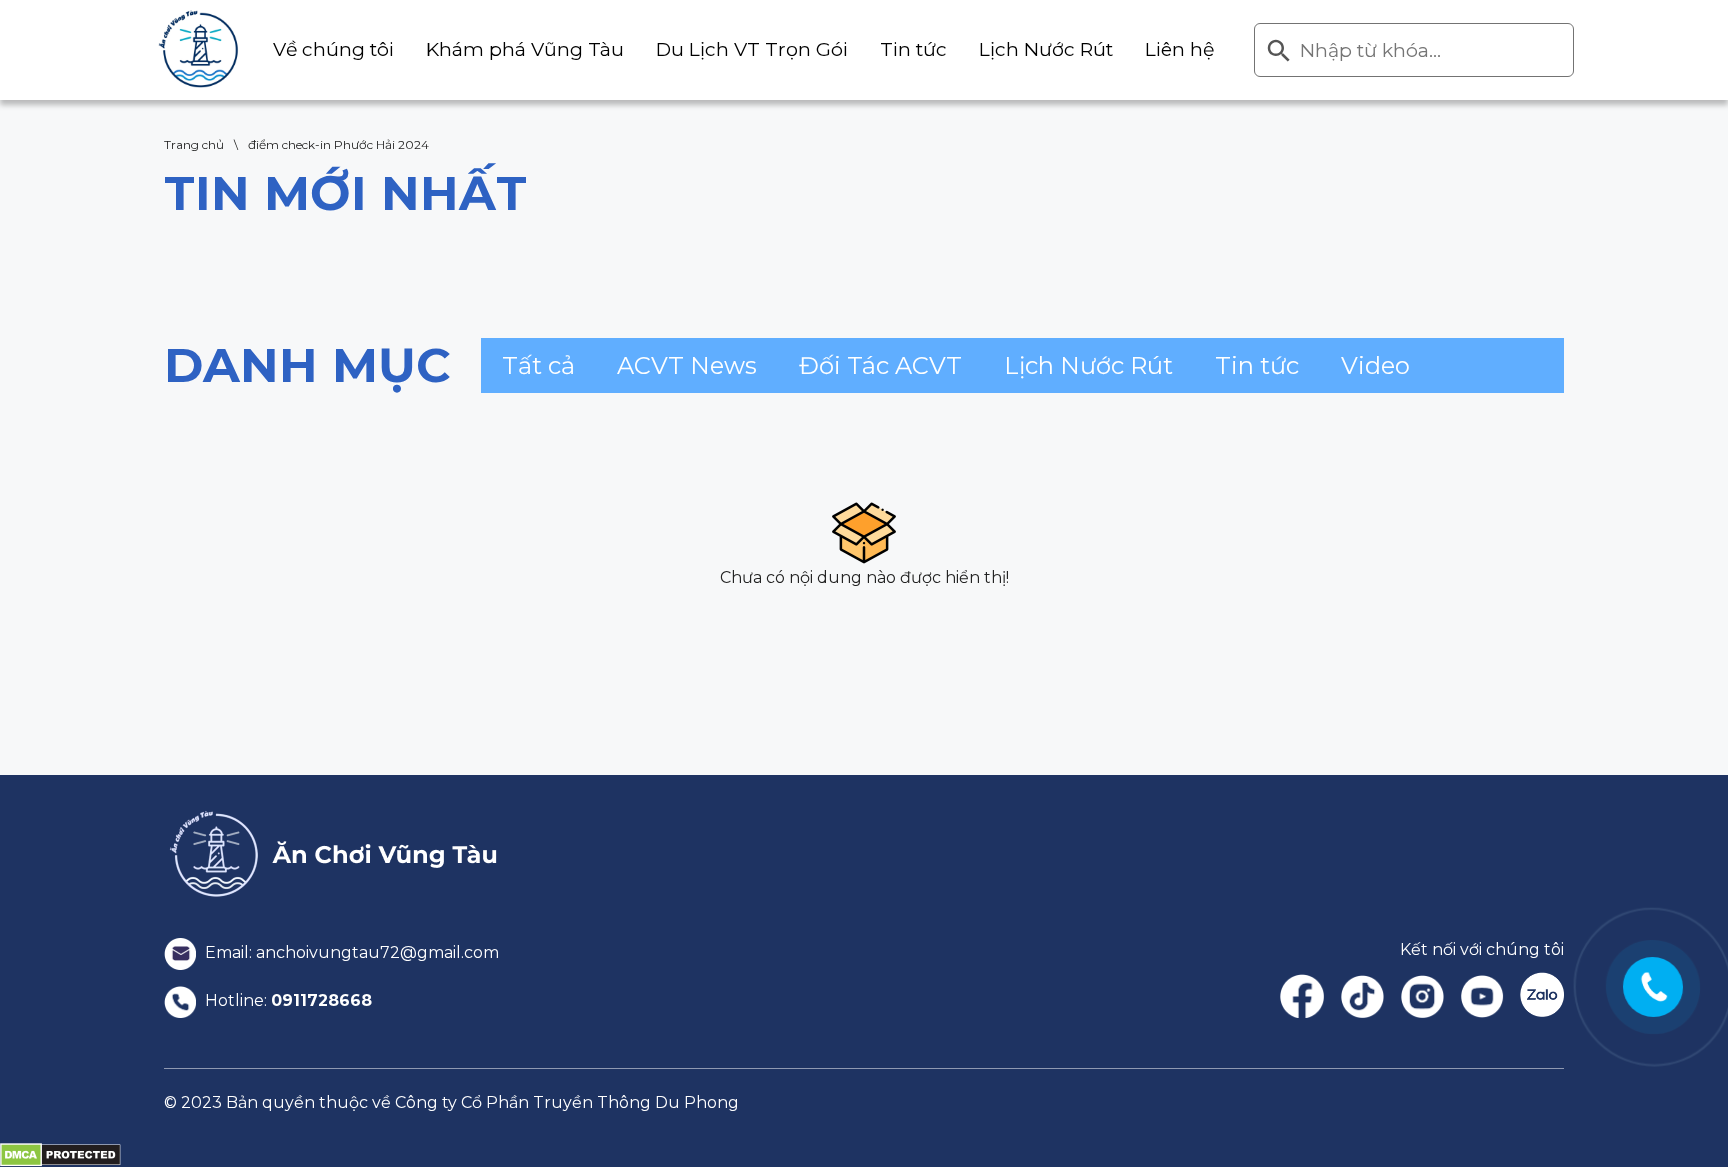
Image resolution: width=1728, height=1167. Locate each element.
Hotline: (286, 1000)
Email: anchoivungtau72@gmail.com (350, 952)
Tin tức (913, 49)
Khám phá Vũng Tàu (525, 49)
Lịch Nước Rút (1046, 49)
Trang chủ (194, 144)
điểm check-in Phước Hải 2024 (338, 144)
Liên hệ (1179, 49)
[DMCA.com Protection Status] (60, 1154)
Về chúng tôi (333, 49)
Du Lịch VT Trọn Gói (752, 49)
